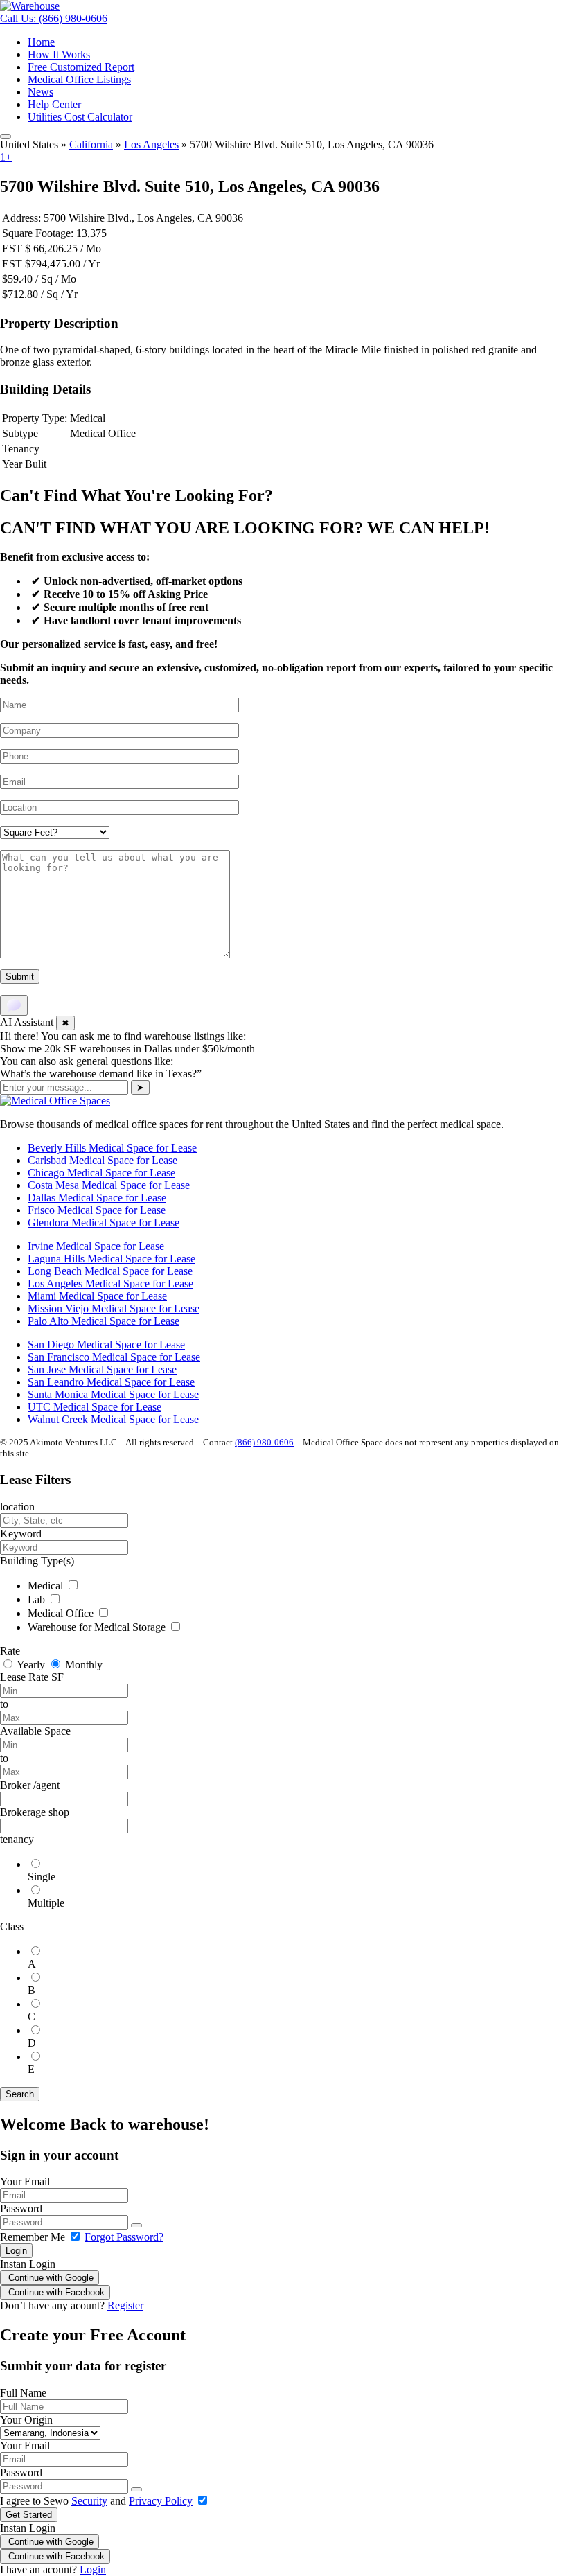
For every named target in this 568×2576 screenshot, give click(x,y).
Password (21, 2208)
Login (16, 2251)
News (41, 92)
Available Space (35, 1731)
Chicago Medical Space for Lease (101, 1173)
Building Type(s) (37, 1561)
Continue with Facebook (55, 2292)
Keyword (21, 1534)
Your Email (25, 2181)
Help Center (54, 104)
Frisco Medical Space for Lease (97, 1210)
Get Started (29, 2515)
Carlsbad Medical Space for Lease (103, 1160)
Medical (47, 1586)
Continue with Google (50, 2278)
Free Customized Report (81, 67)
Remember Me (34, 2237)
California (91, 144)
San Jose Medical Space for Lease (102, 1369)
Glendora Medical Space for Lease (104, 1223)
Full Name (23, 2393)
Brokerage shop (35, 1812)
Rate (10, 1651)
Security (89, 2501)
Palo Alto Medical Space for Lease (104, 1321)
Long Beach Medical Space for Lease (110, 1271)
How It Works (59, 54)
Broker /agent (30, 1785)
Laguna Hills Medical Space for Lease (112, 1259)
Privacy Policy (161, 2501)
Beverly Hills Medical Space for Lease (112, 1148)
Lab (38, 1599)
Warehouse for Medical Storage (98, 1627)
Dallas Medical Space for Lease (97, 1198)
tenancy (17, 1839)
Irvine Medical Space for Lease (96, 1246)
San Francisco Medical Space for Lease (114, 1357)
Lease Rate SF (32, 1677)
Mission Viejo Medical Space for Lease (114, 1308)
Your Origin (26, 2420)
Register (125, 2305)
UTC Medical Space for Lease (95, 1407)
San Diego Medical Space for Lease (106, 1344)
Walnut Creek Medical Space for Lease (113, 1419)
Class (12, 1926)
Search (20, 2094)
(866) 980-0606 (264, 1442)
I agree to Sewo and (96, 2501)
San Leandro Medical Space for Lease (111, 1382)
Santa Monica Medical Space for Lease (113, 1394)
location (17, 1507)
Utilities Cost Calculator (80, 117)
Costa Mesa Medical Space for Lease (109, 1185)
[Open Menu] (6, 136)
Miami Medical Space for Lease (97, 1296)
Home (41, 42)
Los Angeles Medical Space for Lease (110, 1283)
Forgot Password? (124, 2237)
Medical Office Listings (79, 79)
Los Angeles (151, 144)
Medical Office (62, 1613)
